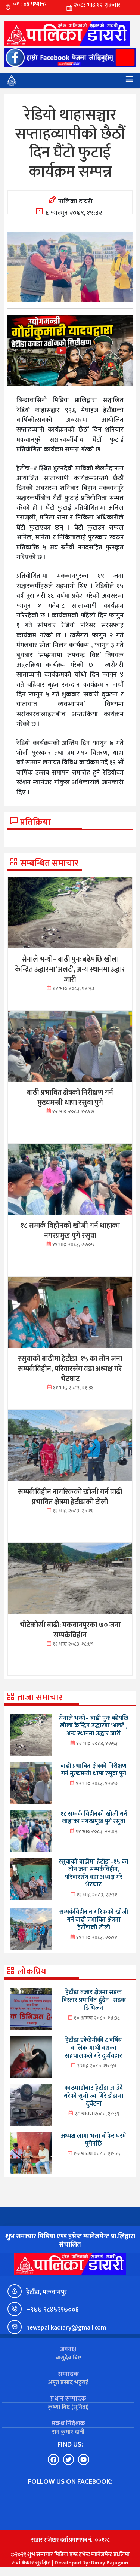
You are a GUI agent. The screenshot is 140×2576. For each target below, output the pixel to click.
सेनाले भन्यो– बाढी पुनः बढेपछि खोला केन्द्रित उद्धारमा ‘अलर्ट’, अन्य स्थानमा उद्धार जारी (94, 1726)
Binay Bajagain (110, 2563)
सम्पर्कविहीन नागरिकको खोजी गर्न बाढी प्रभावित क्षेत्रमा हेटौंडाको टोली (94, 1919)
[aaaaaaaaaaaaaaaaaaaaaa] (70, 351)
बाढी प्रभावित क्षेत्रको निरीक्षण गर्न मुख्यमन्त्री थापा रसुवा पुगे (94, 1770)
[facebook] (70, 58)
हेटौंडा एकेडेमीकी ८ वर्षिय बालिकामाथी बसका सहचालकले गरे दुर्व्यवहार (94, 2048)
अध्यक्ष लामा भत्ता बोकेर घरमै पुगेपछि (94, 2140)
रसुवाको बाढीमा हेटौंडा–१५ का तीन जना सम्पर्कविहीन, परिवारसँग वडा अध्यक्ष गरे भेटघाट (94, 1873)
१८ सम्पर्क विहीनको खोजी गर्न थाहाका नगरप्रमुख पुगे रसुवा (94, 1818)
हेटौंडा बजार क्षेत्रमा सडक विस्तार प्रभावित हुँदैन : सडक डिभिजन (94, 2000)
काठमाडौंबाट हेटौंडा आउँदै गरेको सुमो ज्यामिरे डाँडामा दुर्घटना (94, 2096)
